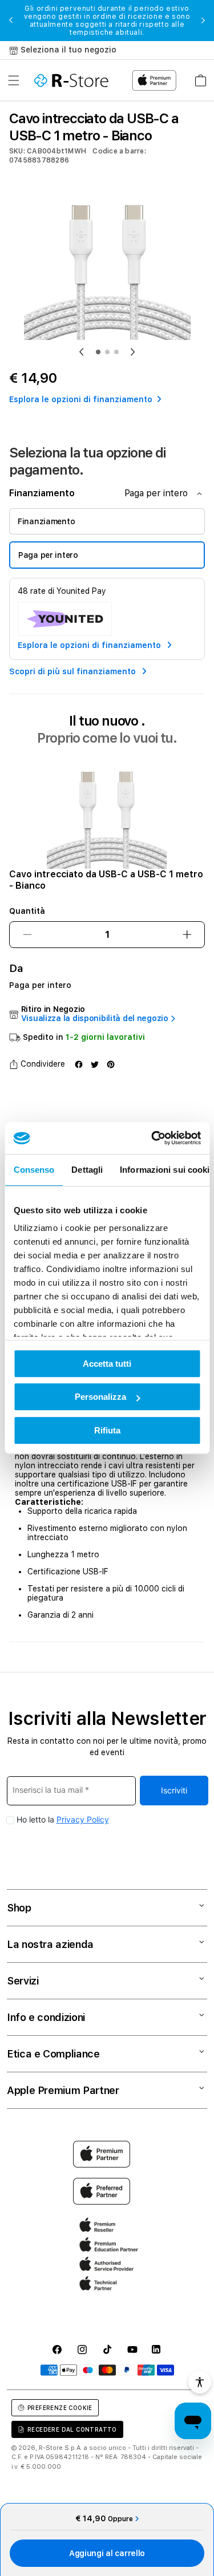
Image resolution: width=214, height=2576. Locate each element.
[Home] (71, 80)
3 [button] (116, 352)
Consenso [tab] (34, 1170)
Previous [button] (11, 21)
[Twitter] (95, 1064)
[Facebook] (79, 1064)
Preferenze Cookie (60, 2408)
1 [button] (98, 352)
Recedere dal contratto (72, 2429)
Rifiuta (107, 1430)
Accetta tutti (107, 1364)
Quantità (27, 911)
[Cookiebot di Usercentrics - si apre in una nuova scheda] (152, 1138)
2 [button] (107, 352)
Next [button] (203, 21)
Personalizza (100, 1397)
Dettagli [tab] (87, 1170)
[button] (14, 80)
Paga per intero (48, 555)
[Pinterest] (111, 1064)
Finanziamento (46, 521)
